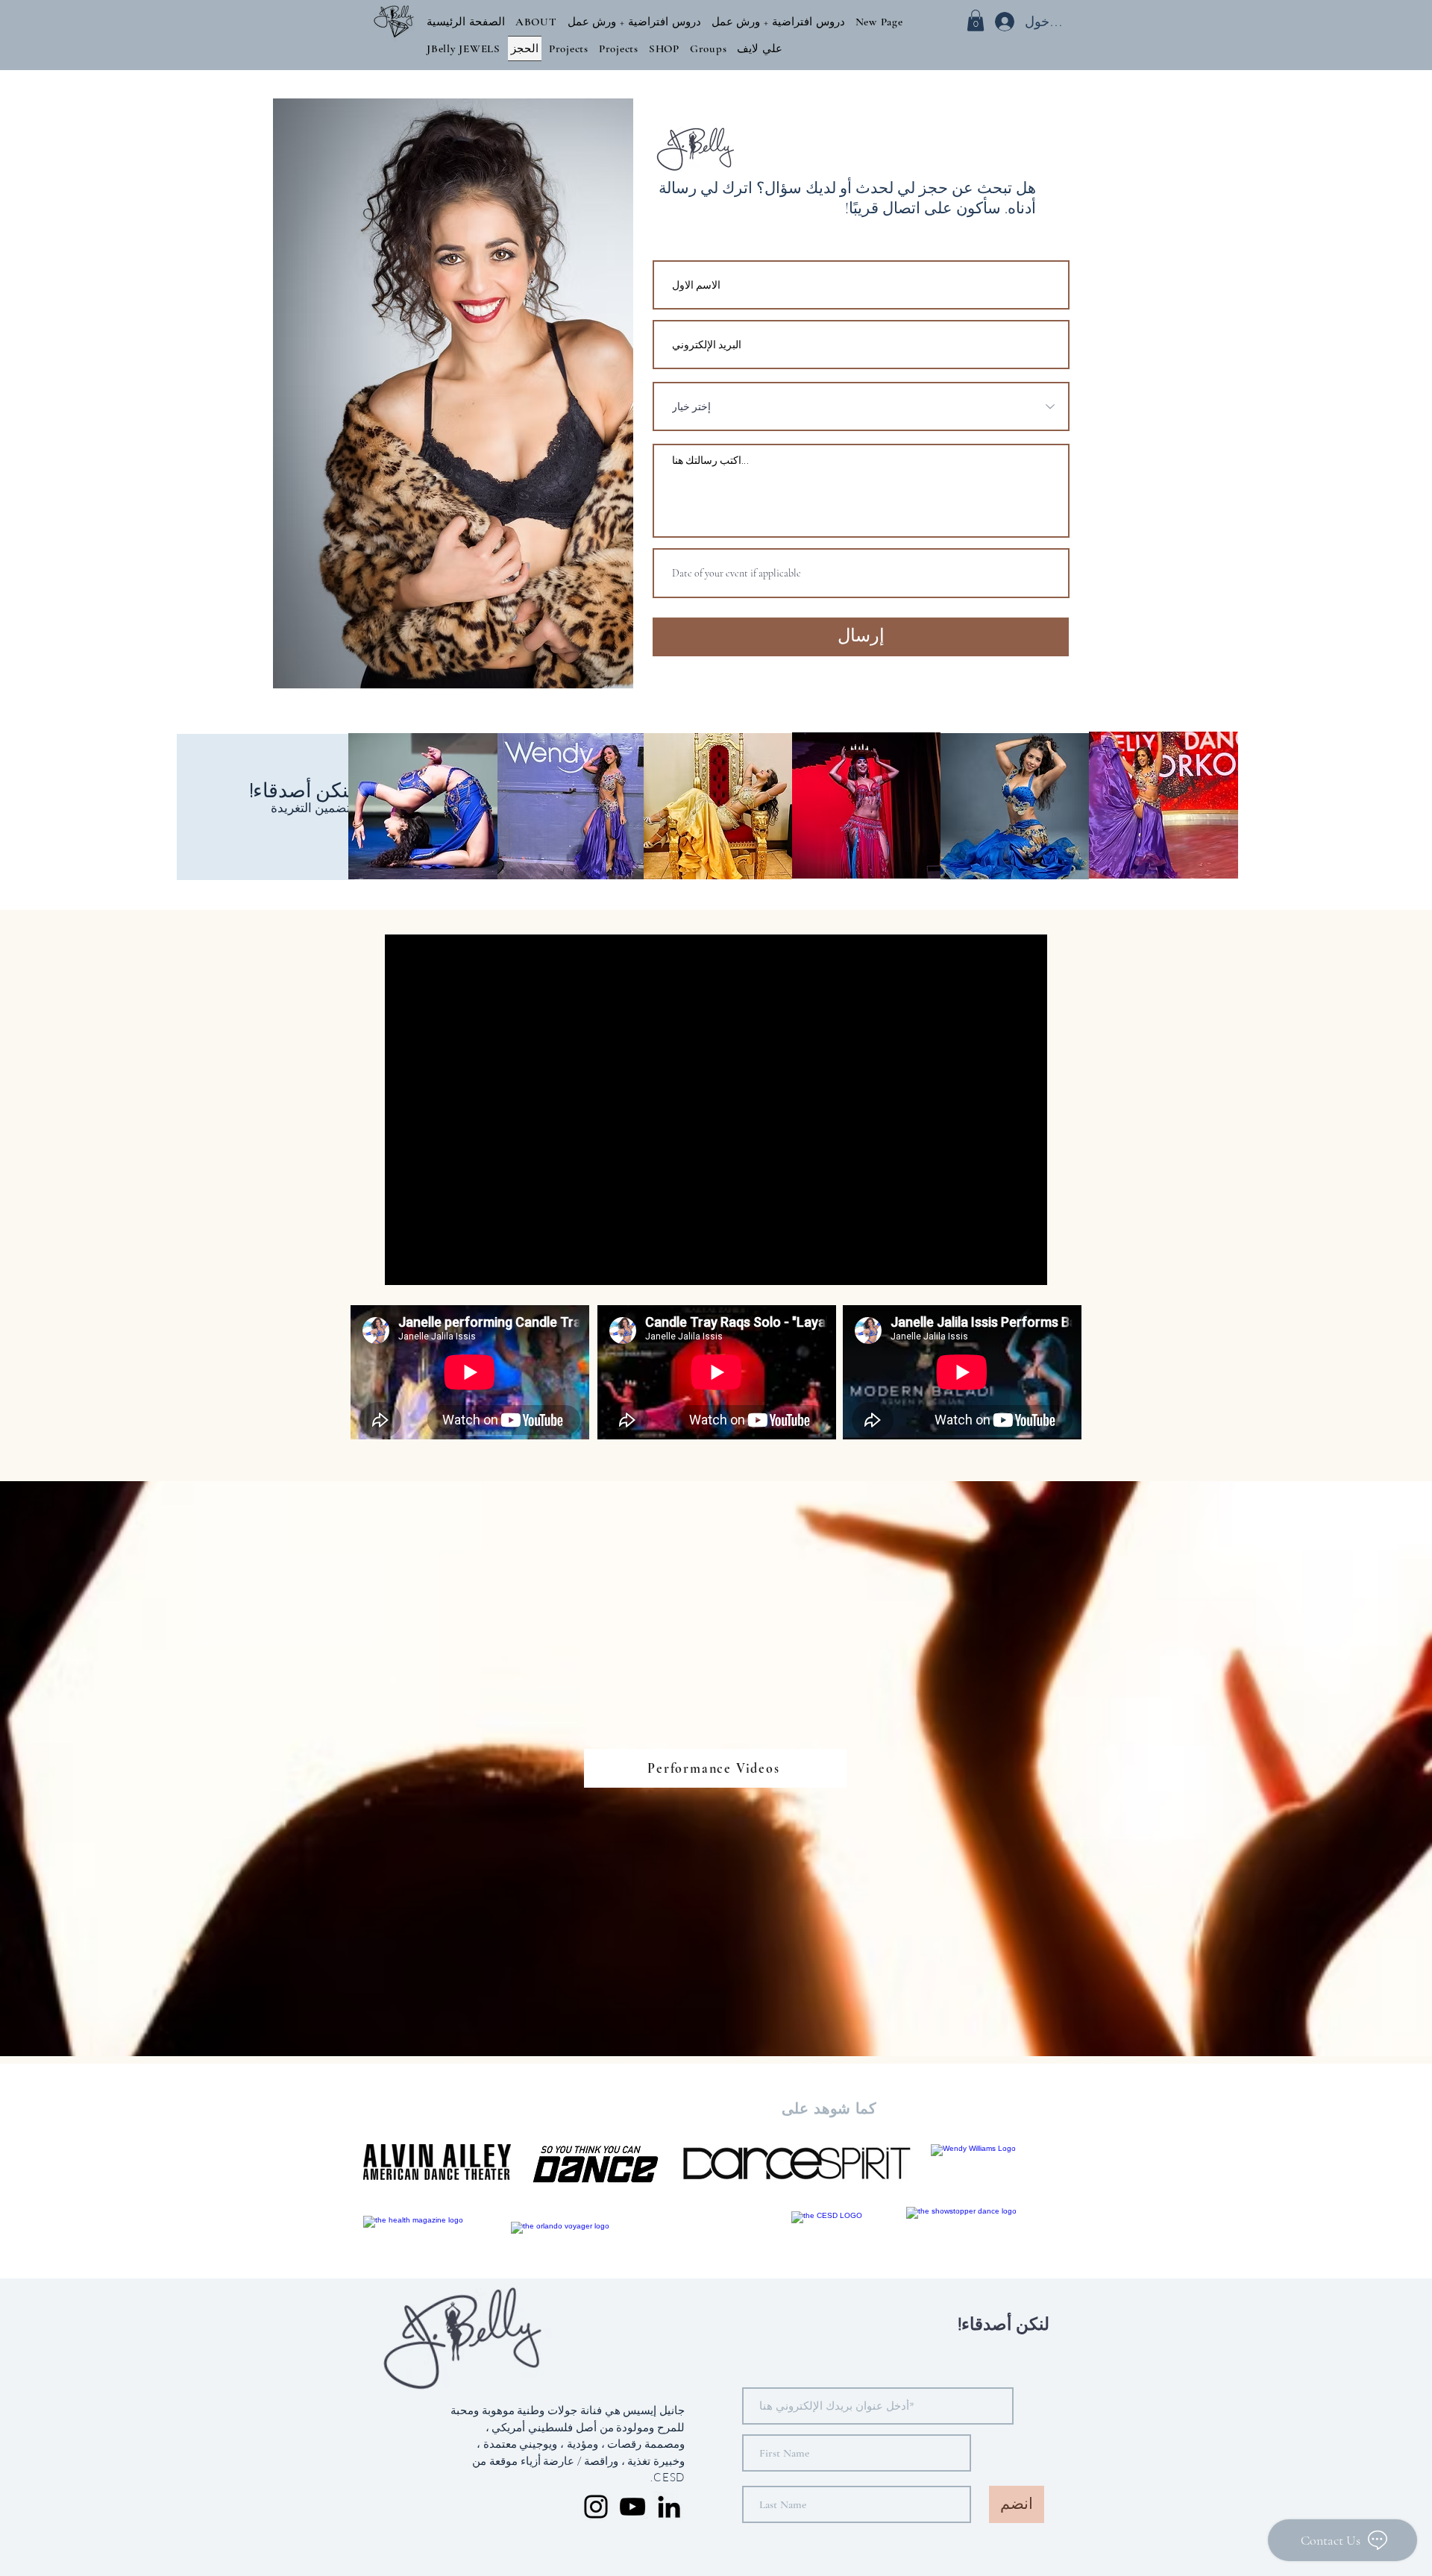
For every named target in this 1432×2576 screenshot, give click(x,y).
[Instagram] (596, 2507)
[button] (536, 22)
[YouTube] (632, 2507)
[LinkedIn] (669, 2507)
